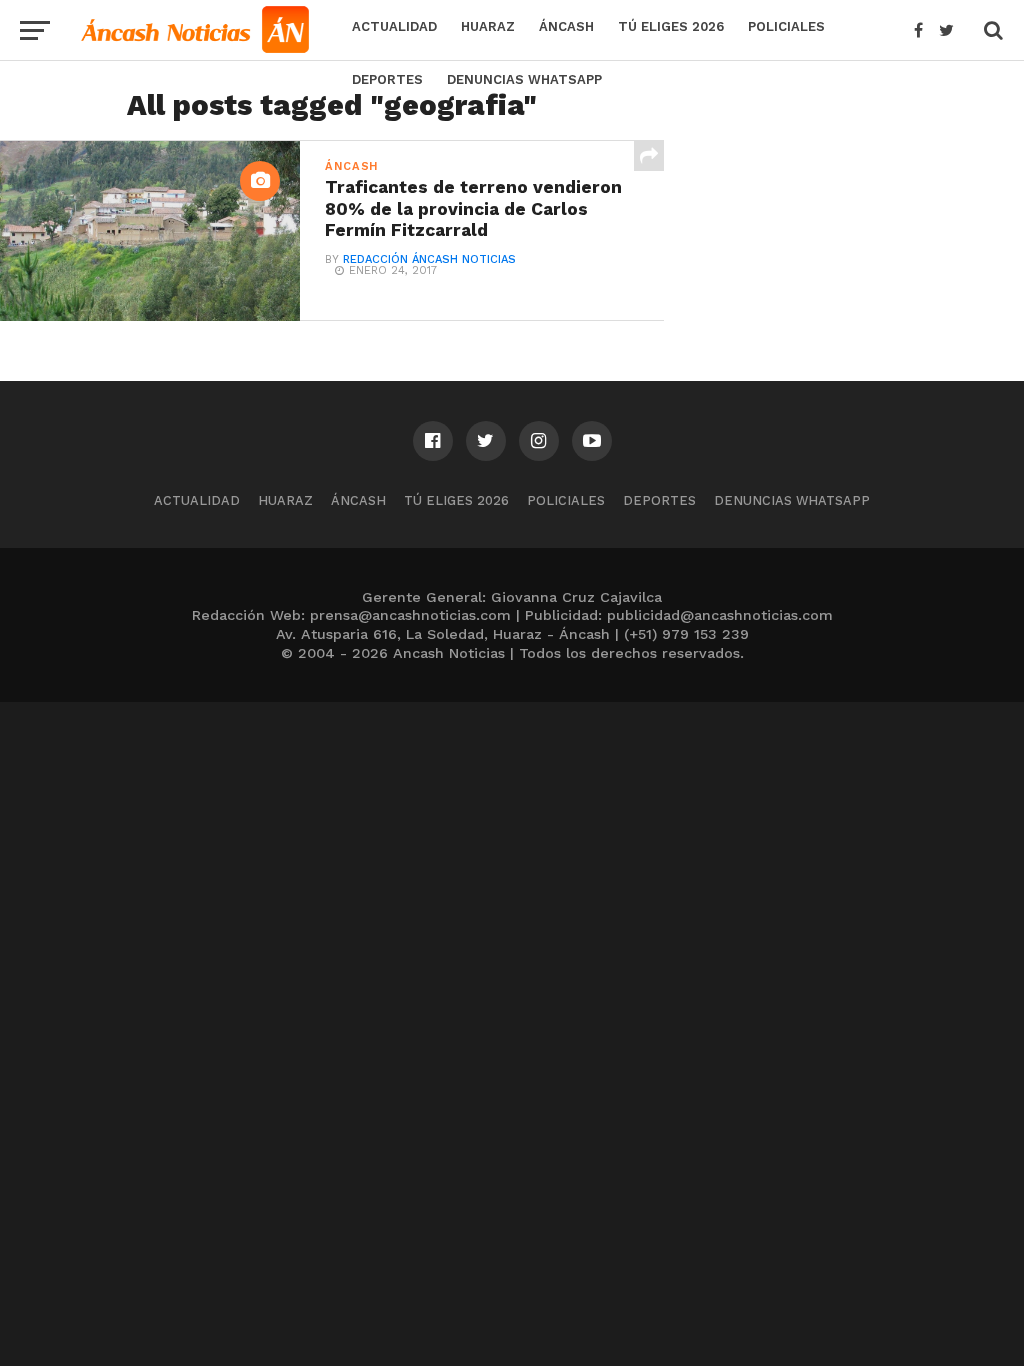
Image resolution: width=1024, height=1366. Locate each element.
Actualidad (394, 26)
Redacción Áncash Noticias (429, 259)
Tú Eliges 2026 (671, 26)
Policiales (786, 26)
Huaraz (488, 26)
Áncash (566, 26)
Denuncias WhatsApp (524, 79)
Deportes (387, 79)
